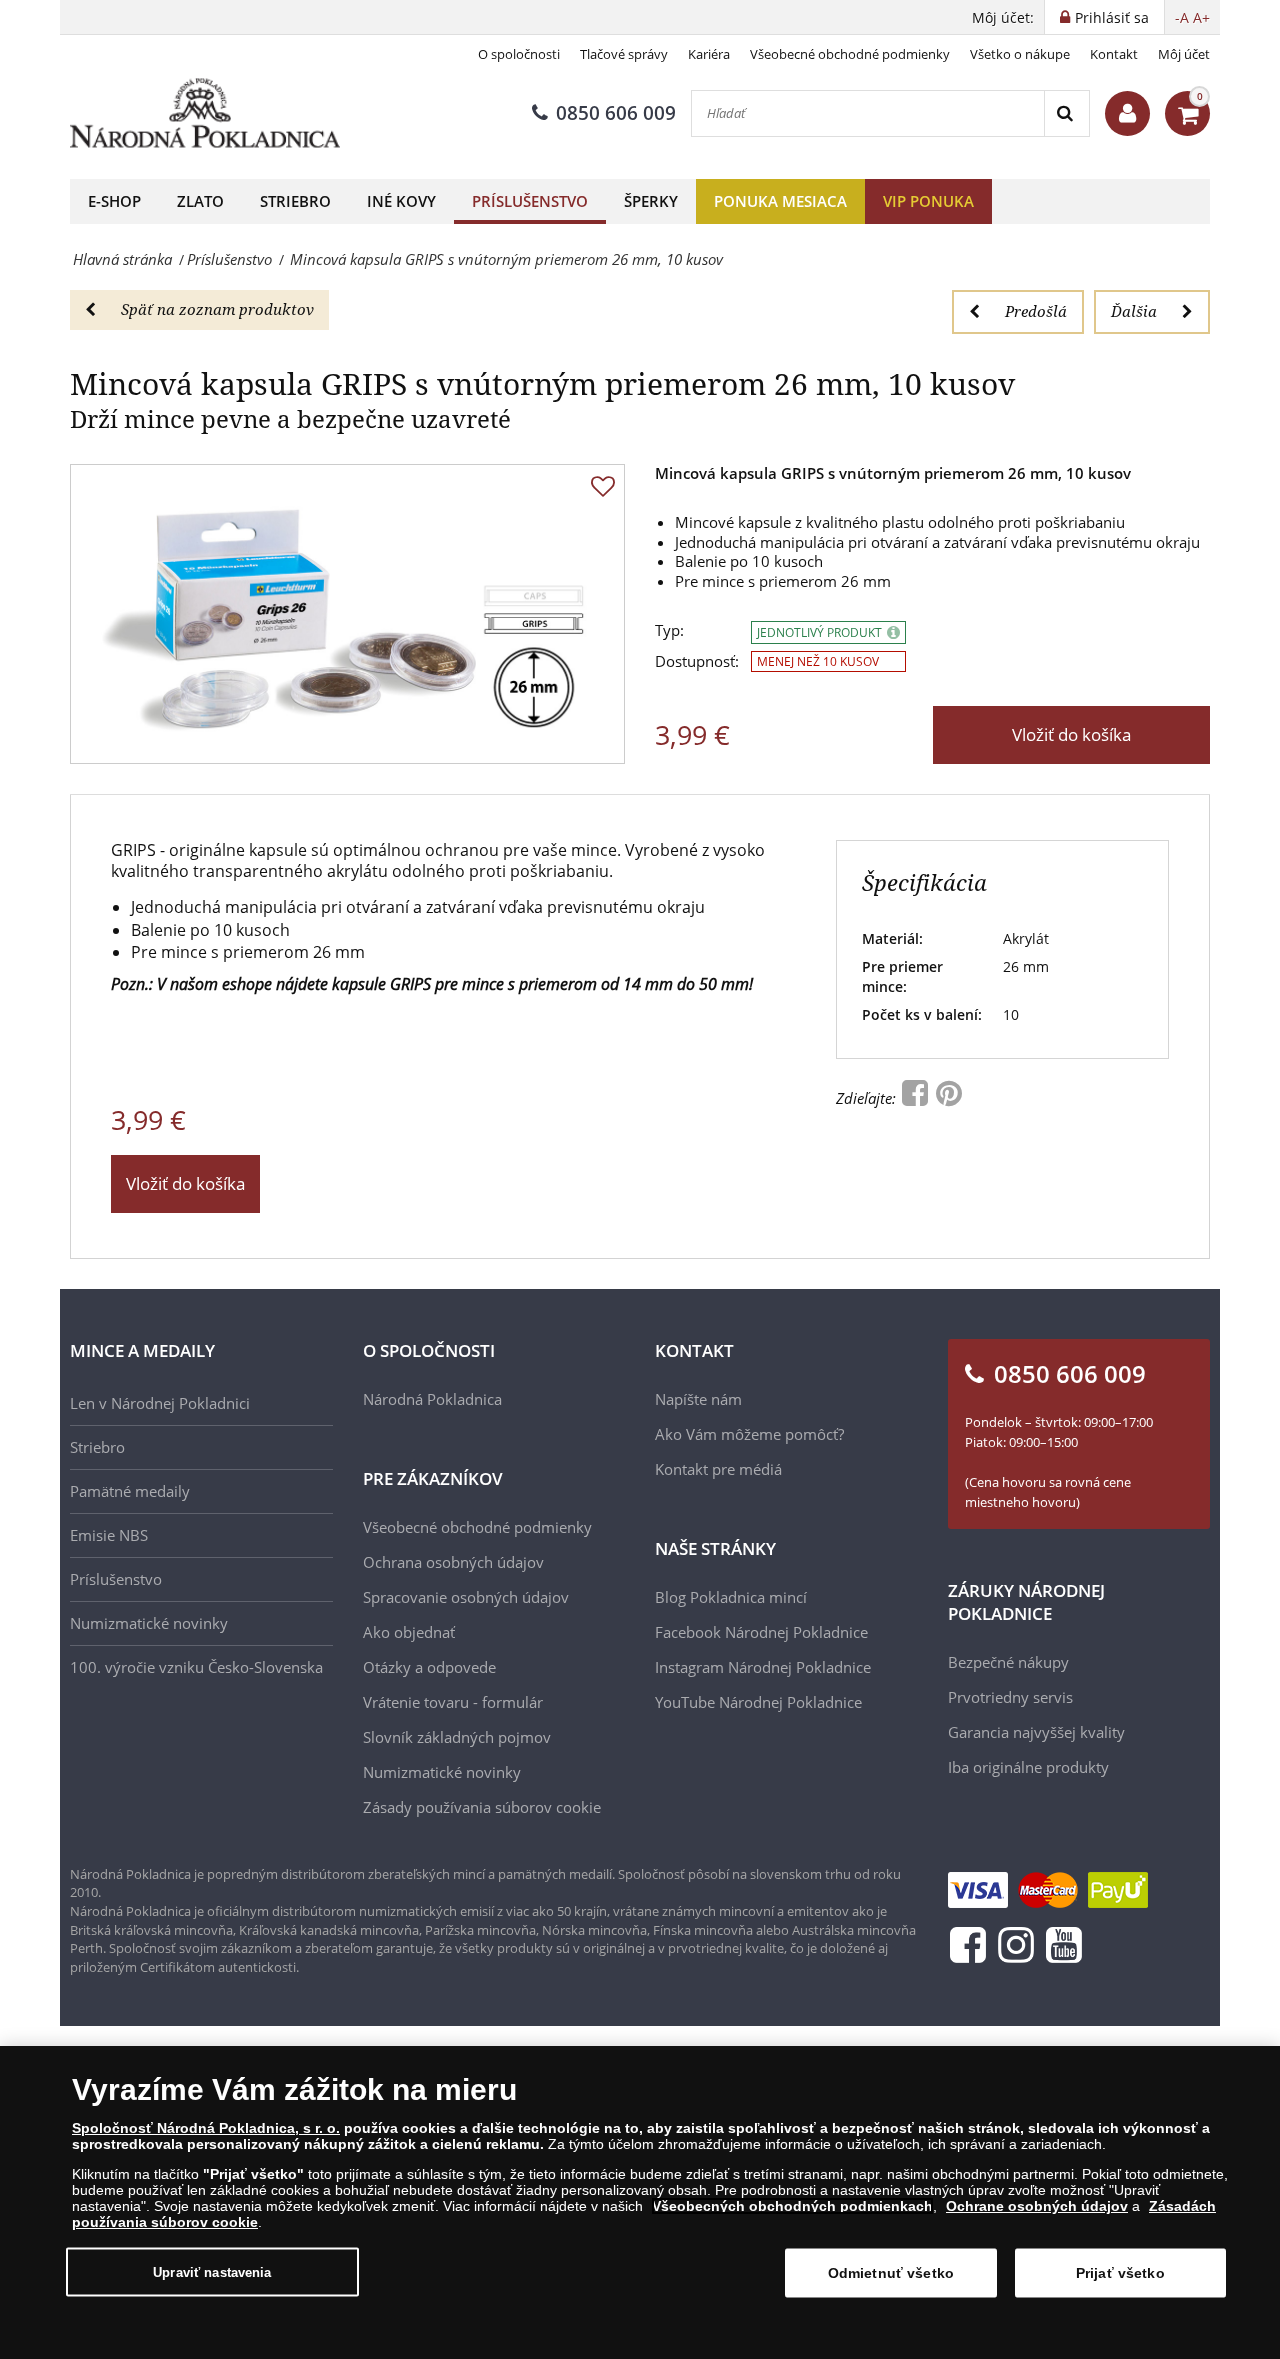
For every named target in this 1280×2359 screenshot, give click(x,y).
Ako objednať (409, 1632)
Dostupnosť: (697, 661)
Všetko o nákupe (1020, 54)
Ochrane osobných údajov (1037, 2206)
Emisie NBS (109, 1535)
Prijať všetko (1120, 2273)
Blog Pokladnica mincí (731, 1597)
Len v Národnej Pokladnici (160, 1403)
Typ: (669, 630)
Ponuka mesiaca (780, 201)
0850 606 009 (616, 113)
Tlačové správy (624, 54)
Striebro (295, 201)
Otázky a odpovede (429, 1667)
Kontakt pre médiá (718, 1469)
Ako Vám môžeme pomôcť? (749, 1434)
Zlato (200, 201)
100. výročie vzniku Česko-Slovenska (196, 1667)
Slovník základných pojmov (457, 1737)
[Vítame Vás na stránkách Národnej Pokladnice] (1127, 113)
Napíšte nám (698, 1399)
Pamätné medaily (130, 1491)
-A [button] (1182, 17)
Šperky (651, 201)
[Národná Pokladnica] (205, 113)
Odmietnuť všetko (891, 2273)
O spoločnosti (519, 54)
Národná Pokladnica (432, 1399)
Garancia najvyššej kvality (1036, 1732)
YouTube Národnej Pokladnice (758, 1702)
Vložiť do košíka (1071, 734)
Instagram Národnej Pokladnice (763, 1667)
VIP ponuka (928, 201)
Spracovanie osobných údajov (466, 1597)
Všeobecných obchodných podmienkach (792, 2206)
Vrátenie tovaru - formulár (453, 1702)
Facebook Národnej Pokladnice (761, 1632)
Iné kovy (401, 201)
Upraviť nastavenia (212, 2271)
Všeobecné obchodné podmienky (850, 54)
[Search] (1066, 113)
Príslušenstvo (530, 201)
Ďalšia (1134, 311)
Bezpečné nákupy (1008, 1662)
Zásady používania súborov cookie (482, 1807)
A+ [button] (1201, 17)
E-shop (114, 201)
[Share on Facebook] (917, 1098)
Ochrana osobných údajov (453, 1562)
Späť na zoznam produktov (217, 309)
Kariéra (709, 54)
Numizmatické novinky (149, 1623)
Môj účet (1184, 54)
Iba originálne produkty (1028, 1767)
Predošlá (1036, 311)
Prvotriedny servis (1010, 1697)
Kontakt (1114, 54)
